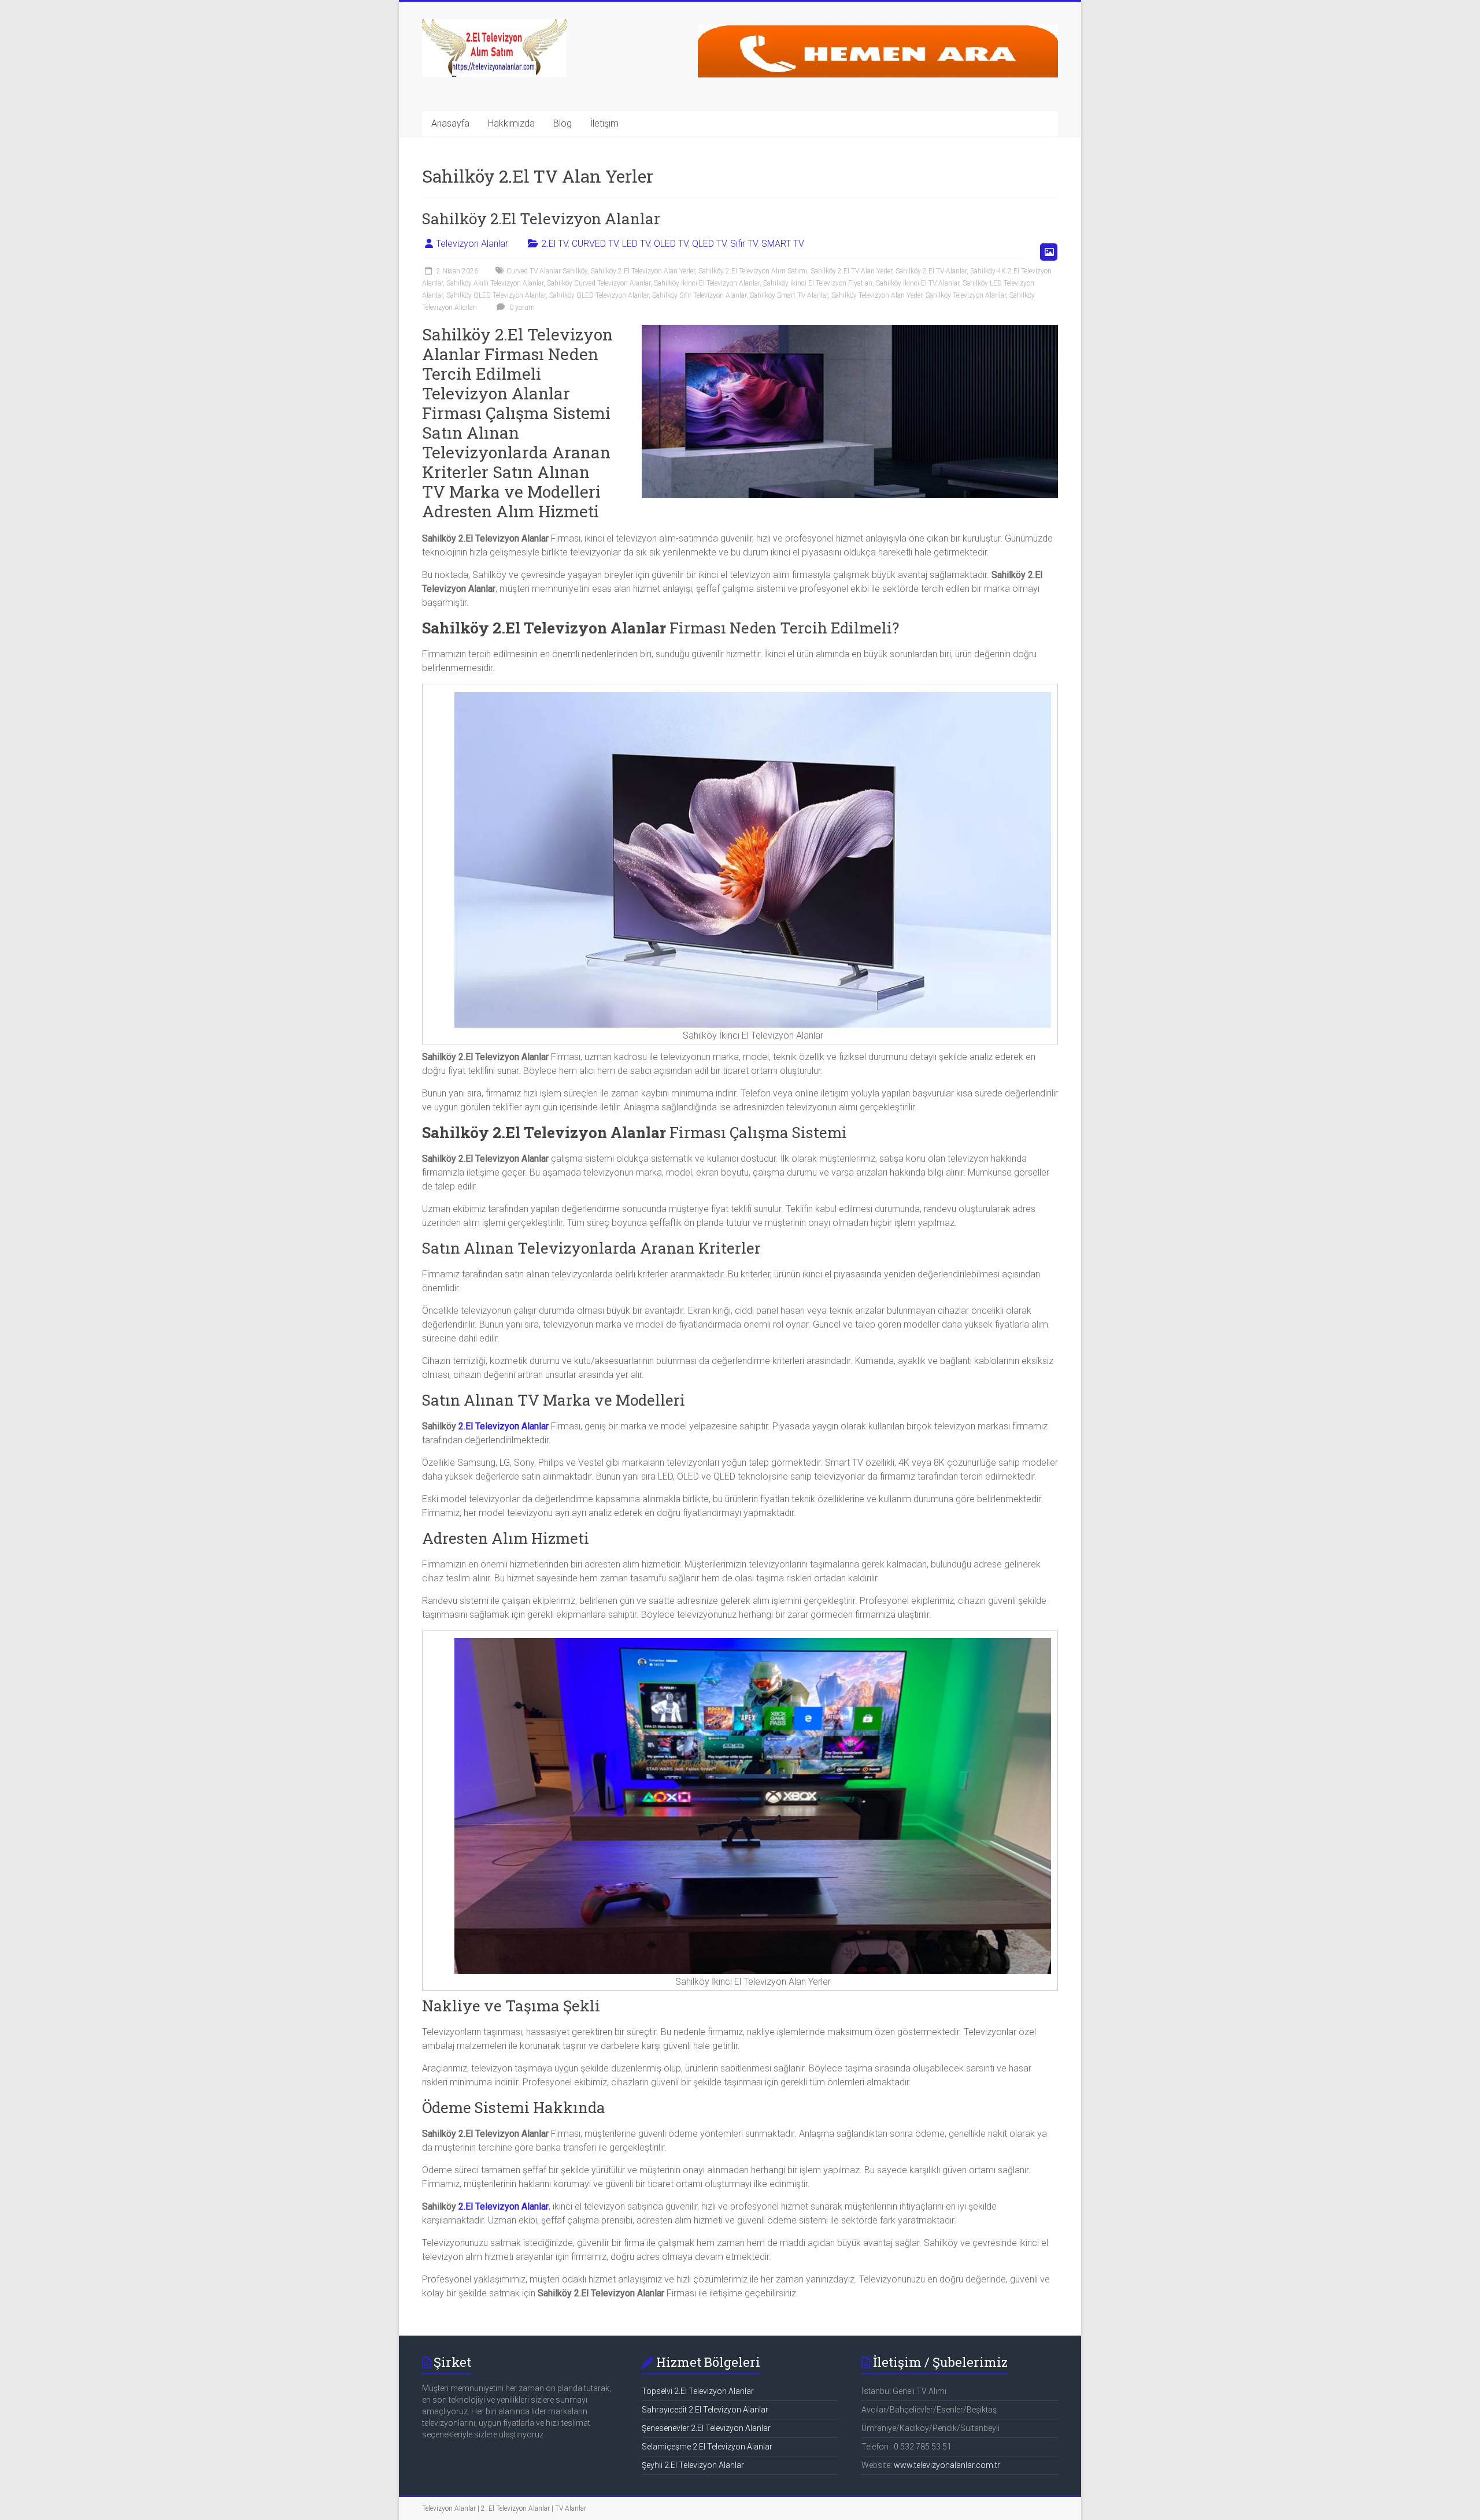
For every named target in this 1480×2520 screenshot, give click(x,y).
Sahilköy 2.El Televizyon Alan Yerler (643, 271)
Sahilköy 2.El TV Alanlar (931, 271)
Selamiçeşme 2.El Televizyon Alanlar (707, 2447)
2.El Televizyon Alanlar (504, 1426)
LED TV (636, 244)
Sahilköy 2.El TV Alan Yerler (851, 271)
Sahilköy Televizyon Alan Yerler (877, 295)
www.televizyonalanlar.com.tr (947, 2465)
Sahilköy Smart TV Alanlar (789, 295)
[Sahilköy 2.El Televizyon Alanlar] (850, 330)
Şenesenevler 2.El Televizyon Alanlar (706, 2428)
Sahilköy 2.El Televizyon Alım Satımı (753, 271)
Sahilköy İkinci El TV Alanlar (917, 283)
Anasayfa (450, 123)
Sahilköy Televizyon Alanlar (966, 295)
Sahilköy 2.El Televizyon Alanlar (541, 218)
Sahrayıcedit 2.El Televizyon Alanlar (705, 2410)
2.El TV (554, 244)
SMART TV (783, 244)
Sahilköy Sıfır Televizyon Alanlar (699, 295)
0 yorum (521, 307)
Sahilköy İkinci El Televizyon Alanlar (707, 283)
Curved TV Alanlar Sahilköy (547, 271)
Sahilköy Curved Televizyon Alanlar (599, 283)
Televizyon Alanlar (472, 244)
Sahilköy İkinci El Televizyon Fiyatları (818, 283)
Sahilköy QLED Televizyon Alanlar (599, 295)
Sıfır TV (744, 244)
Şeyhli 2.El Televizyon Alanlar (693, 2465)
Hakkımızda (511, 123)
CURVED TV (595, 244)
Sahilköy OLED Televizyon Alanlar (496, 295)
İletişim (604, 123)
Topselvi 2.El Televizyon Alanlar (698, 2391)
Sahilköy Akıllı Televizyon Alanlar (495, 283)
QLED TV (709, 244)
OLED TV (671, 244)
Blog (563, 123)
